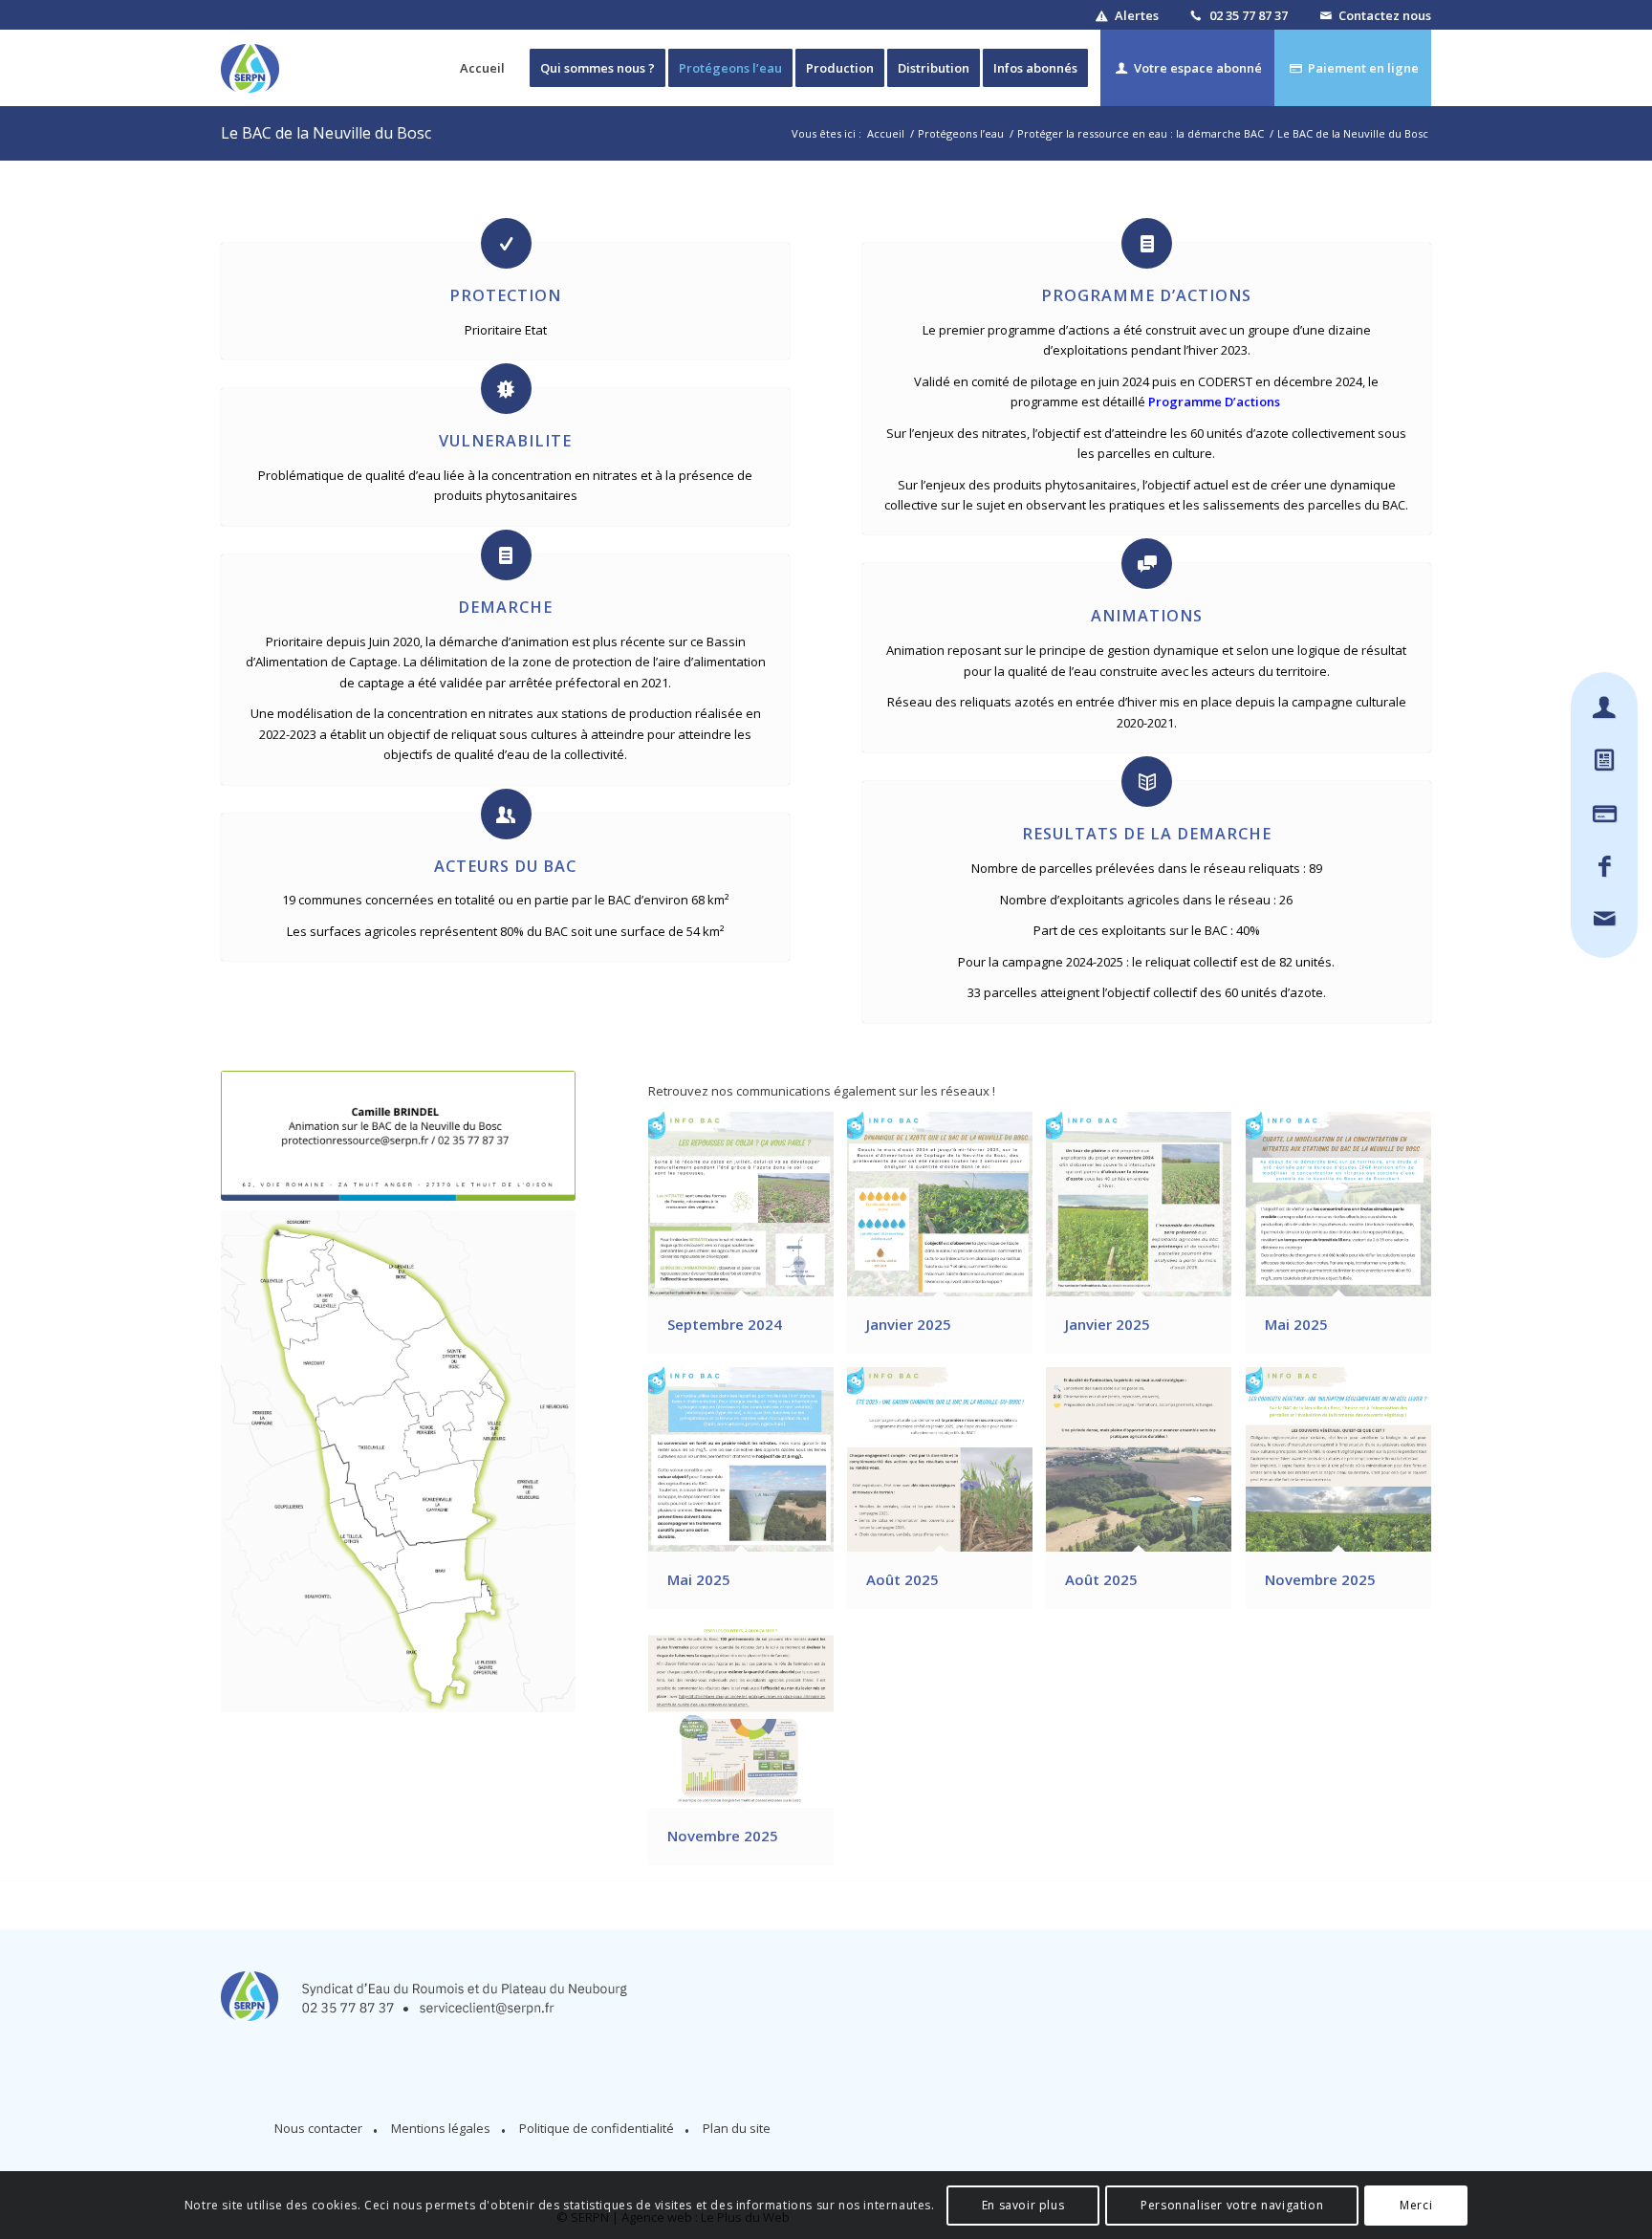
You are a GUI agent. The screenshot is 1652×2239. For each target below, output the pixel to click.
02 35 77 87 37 (1249, 15)
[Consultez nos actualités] (1605, 761)
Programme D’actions (1216, 402)
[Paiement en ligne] (1605, 815)
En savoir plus (1023, 2205)
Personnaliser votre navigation (1232, 2205)
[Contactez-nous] (1605, 920)
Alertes (1137, 15)
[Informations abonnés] (1605, 709)
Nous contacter (318, 2128)
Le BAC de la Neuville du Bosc (326, 133)
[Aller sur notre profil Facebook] (1605, 868)
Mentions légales (441, 2128)
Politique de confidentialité (597, 2128)
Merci (1416, 2205)
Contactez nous (1385, 15)
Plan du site (737, 2128)
